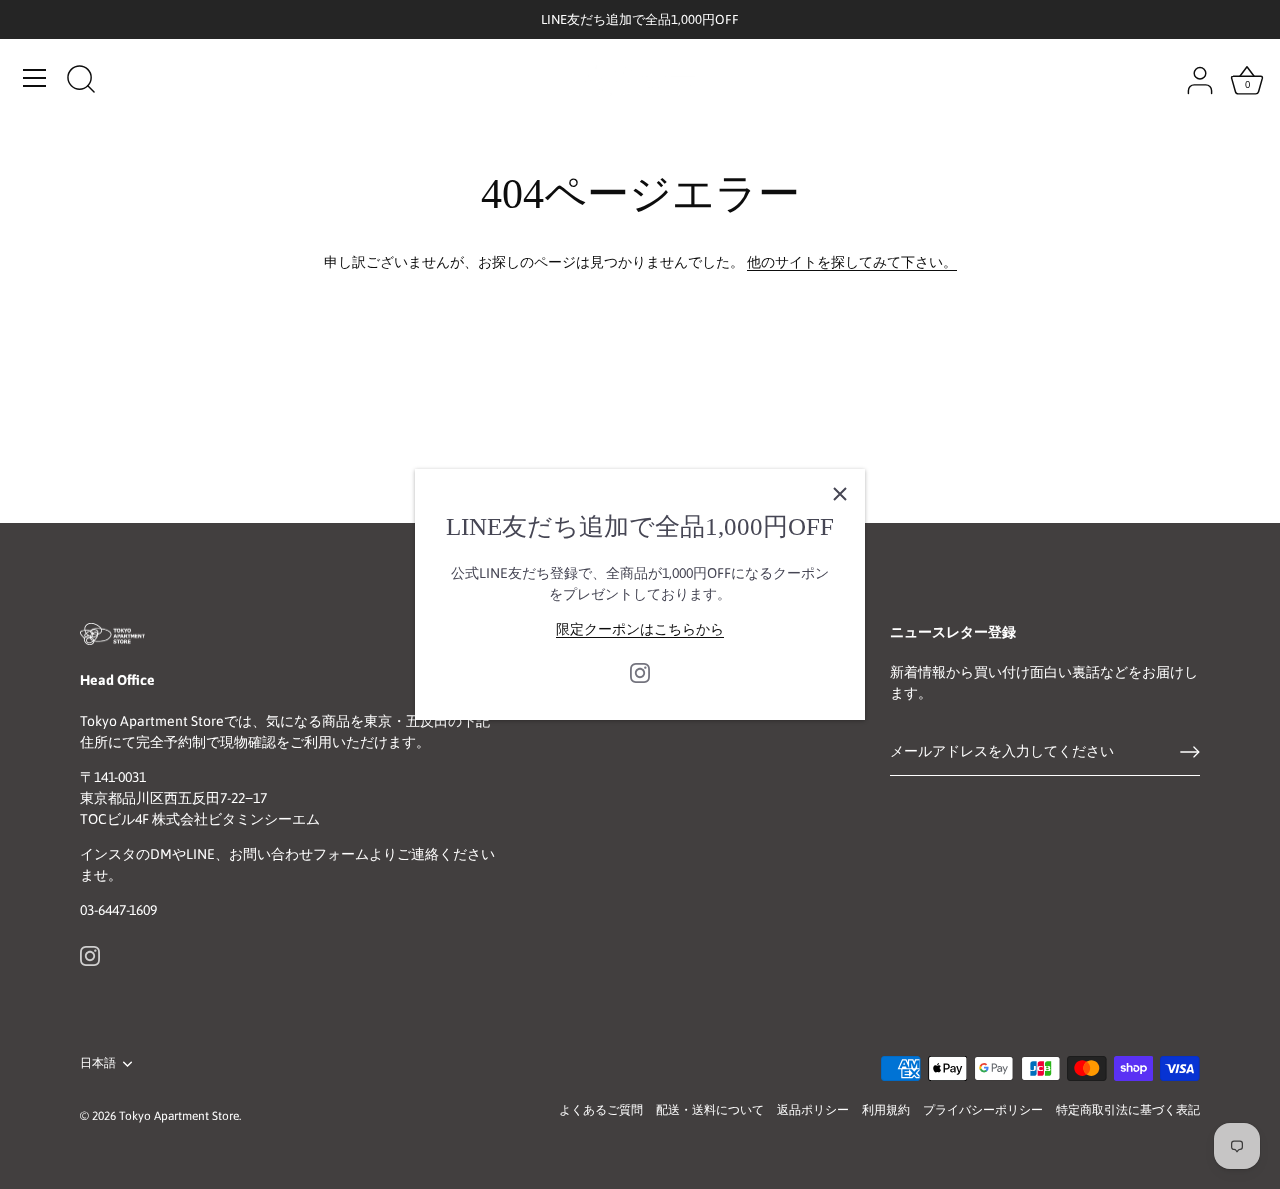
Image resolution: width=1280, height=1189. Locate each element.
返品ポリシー (813, 1110)
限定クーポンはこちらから (640, 629)
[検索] (81, 81)
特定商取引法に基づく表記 (1128, 1110)
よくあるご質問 (601, 1110)
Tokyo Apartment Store (179, 1116)
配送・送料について (710, 1110)
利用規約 (886, 1110)
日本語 (98, 1063)
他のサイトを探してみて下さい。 (852, 262)
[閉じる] (840, 494)
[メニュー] (35, 78)
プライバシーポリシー (983, 1110)
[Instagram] (640, 671)
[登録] (1190, 752)
